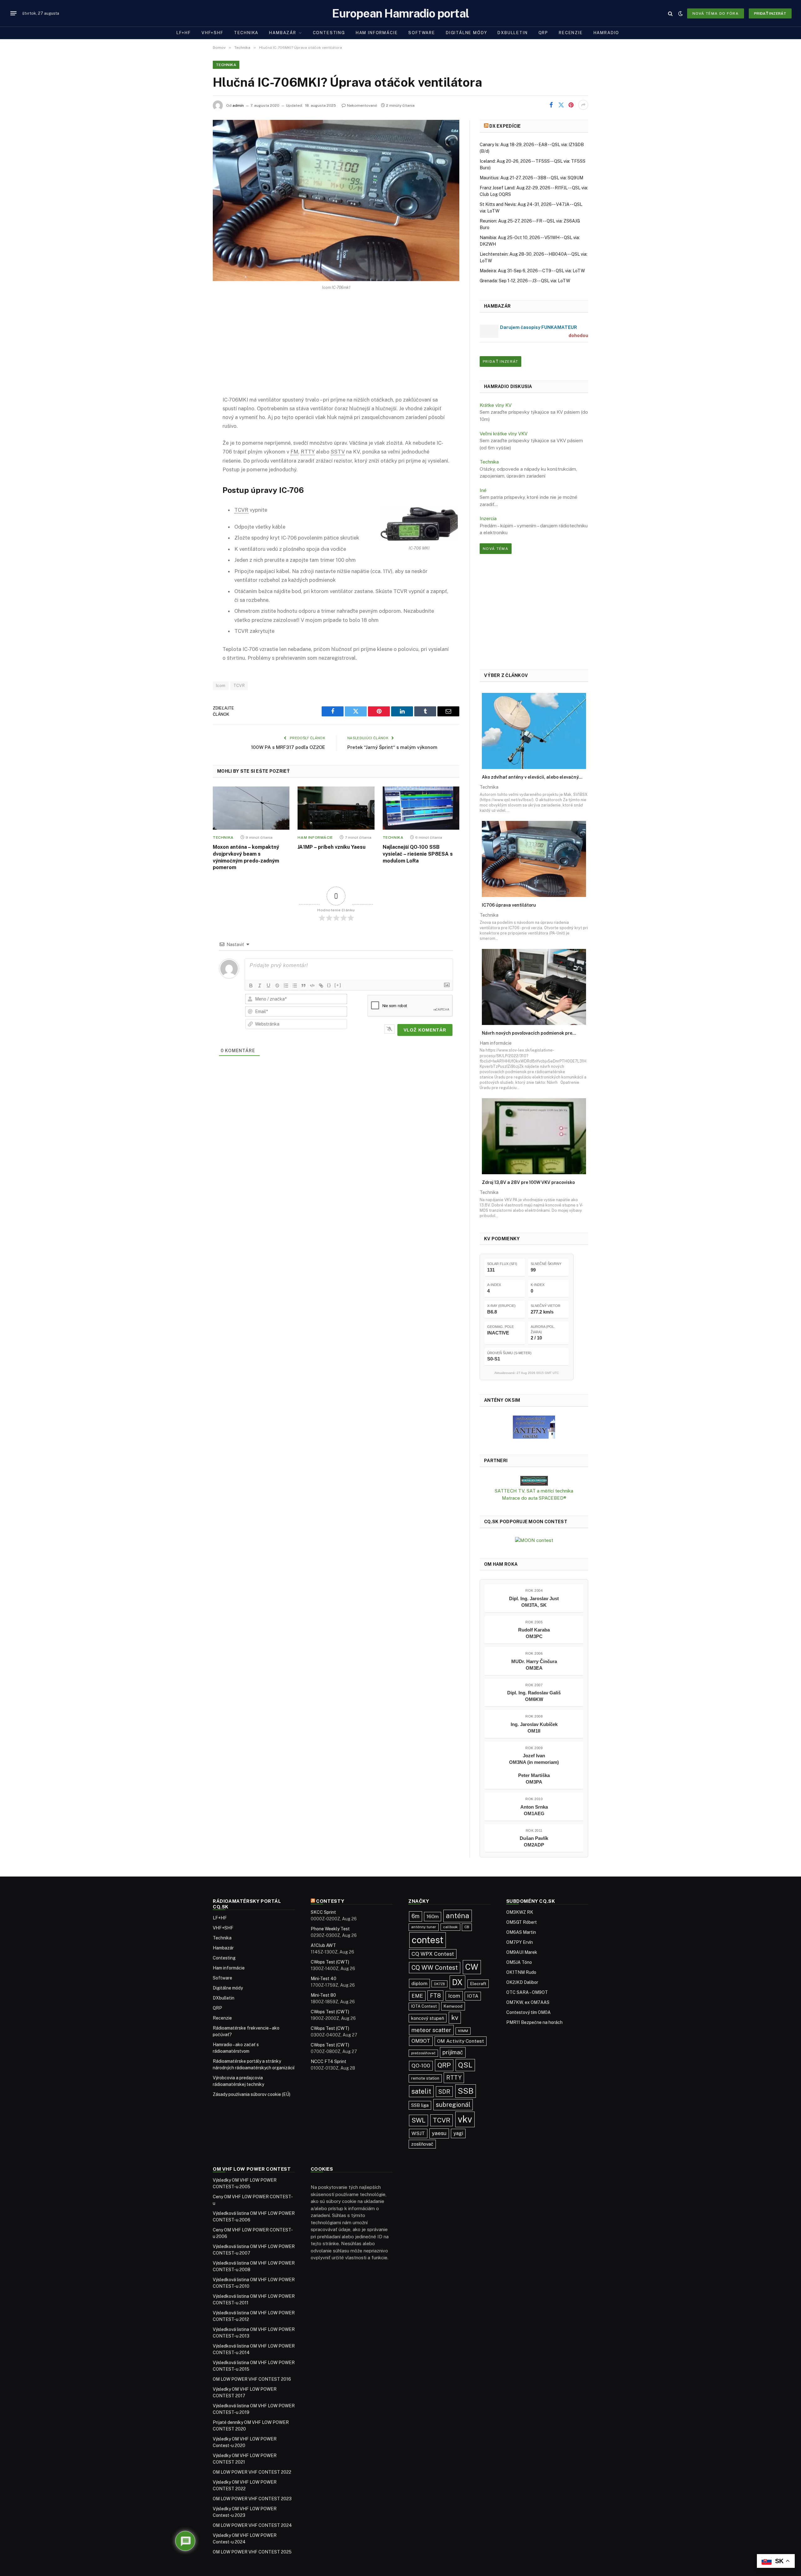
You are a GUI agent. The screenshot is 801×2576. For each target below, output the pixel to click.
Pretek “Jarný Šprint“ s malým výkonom (392, 747)
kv (455, 2018)
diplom (419, 1983)
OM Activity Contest (461, 2041)
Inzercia (488, 518)
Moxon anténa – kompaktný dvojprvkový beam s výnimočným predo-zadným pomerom (246, 857)
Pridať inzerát (770, 13)
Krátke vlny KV (496, 405)
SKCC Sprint (323, 1912)
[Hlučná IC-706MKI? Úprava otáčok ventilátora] (336, 200)
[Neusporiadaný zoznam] (295, 986)
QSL (465, 2065)
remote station (425, 2078)
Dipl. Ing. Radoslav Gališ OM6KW (534, 1696)
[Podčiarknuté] (268, 986)
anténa (458, 1916)
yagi (458, 2133)
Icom (221, 686)
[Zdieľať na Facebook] (551, 105)
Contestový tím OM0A (528, 2012)
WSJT (418, 2133)
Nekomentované (362, 105)
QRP (543, 33)
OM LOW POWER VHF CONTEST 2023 (252, 2499)
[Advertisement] (336, 348)
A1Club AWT (323, 1945)
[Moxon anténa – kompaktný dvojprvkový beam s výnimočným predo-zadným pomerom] (251, 808)
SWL (418, 2120)
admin (238, 105)
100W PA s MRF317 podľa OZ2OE (288, 747)
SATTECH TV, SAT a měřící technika (534, 1491)
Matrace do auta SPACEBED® (534, 1498)
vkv (465, 2119)
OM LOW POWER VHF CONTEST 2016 (252, 2379)
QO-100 (421, 2066)
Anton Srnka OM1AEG (534, 1810)
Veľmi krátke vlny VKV (504, 434)
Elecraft (478, 1984)
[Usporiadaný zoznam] (286, 986)
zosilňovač (422, 2144)
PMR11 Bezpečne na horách (534, 2022)
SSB (466, 2091)
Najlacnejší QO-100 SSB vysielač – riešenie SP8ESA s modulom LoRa (418, 854)
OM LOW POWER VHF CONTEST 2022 (252, 2472)
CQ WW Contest (435, 1967)
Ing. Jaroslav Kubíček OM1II (534, 1728)
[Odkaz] (321, 986)
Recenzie (571, 33)
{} (329, 985)
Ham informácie (377, 33)
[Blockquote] (304, 986)
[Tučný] (251, 986)
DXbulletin (513, 33)
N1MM (463, 2031)
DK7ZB (439, 1984)
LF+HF (184, 33)
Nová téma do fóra (716, 13)
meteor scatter (431, 2030)
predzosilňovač (423, 2053)
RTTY (454, 2078)
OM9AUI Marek (522, 1952)
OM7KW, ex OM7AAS (528, 2002)
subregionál (453, 2105)
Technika (246, 33)
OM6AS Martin (521, 1932)
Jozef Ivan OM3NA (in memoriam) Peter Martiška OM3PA (534, 1769)
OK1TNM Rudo (521, 1972)
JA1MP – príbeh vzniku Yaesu (332, 847)
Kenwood (453, 2006)
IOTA (473, 1996)
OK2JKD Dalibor (522, 1982)
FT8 (435, 1996)
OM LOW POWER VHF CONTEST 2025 (252, 2552)
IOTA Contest (424, 2006)
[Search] (670, 13)
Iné (483, 490)
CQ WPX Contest (433, 1954)
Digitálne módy (466, 33)
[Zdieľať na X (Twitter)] (561, 105)
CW (472, 1967)
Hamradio (607, 33)
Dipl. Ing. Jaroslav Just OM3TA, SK (534, 1602)
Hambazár (283, 33)
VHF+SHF (212, 33)
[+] (338, 985)
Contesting (329, 33)
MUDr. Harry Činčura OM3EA (534, 1665)
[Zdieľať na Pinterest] (571, 105)
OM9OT (421, 2041)
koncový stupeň (428, 2018)
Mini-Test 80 (323, 1995)
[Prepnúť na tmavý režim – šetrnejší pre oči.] (681, 13)
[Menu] (13, 13)
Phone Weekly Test (330, 1929)
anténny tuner (424, 1927)
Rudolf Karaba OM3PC (534, 1633)
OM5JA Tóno (519, 1962)
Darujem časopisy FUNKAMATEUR (538, 327)
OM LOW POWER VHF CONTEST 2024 (252, 2525)
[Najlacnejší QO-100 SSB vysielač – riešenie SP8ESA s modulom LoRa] (421, 808)
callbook (450, 1927)
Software (422, 33)
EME (417, 1996)
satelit (421, 2091)
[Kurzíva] (260, 986)
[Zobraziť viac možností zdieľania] (583, 105)
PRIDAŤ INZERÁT (500, 361)
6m (416, 1916)
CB (467, 1927)
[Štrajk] (277, 986)
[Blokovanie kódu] (312, 986)
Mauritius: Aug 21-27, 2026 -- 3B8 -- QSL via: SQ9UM (531, 178)
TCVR (239, 686)
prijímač (453, 2052)
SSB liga (420, 2105)
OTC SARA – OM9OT (527, 1992)
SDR (444, 2092)
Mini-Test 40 (324, 1979)
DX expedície (505, 126)
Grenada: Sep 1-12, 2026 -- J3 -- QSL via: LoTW (525, 281)
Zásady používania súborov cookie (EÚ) (252, 2094)
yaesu (439, 2133)
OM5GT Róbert (522, 1922)
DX (457, 1982)
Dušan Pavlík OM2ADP (534, 1841)
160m (433, 1916)
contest (428, 1940)
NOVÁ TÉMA (496, 549)
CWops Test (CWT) (330, 1962)
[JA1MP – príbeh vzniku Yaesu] (336, 808)
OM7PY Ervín (520, 1942)
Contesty (330, 1901)
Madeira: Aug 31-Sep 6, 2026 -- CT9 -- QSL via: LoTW (532, 271)
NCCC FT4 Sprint (329, 2061)
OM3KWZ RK (520, 1912)
